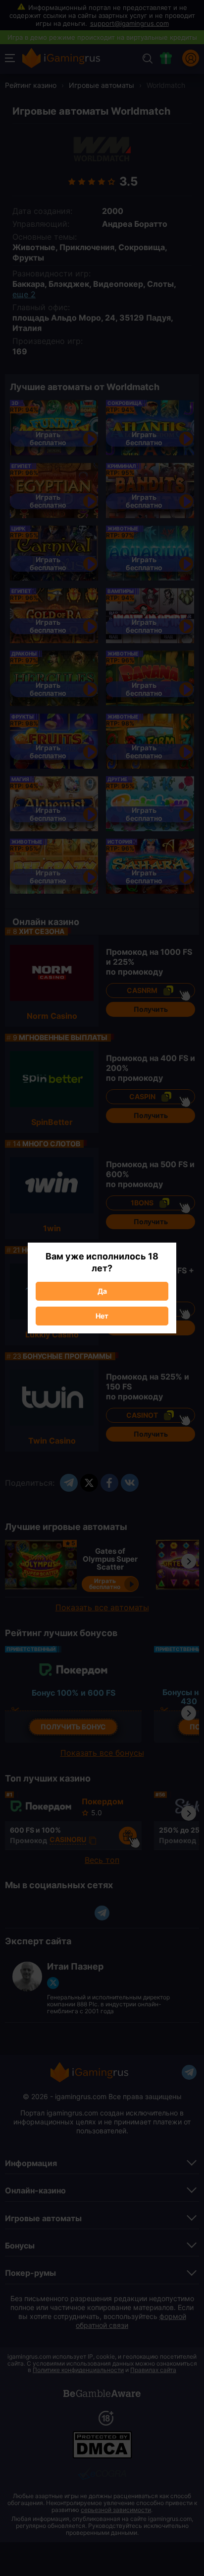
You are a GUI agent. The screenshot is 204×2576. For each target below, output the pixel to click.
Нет (102, 1316)
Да (102, 1291)
